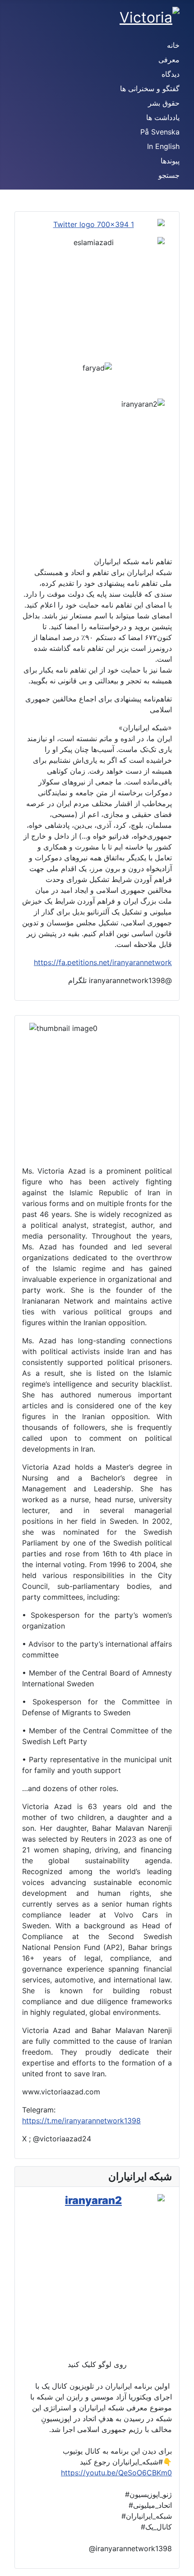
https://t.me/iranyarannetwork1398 (81, 2121)
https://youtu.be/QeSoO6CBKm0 (116, 2473)
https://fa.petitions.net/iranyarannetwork (103, 962)
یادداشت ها (163, 117)
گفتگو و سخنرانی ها (150, 88)
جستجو (169, 175)
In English (163, 146)
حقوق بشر (164, 103)
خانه (173, 45)
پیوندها (170, 161)
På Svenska (160, 132)
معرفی (169, 60)
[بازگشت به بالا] (11, 2565)
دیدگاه (171, 74)
